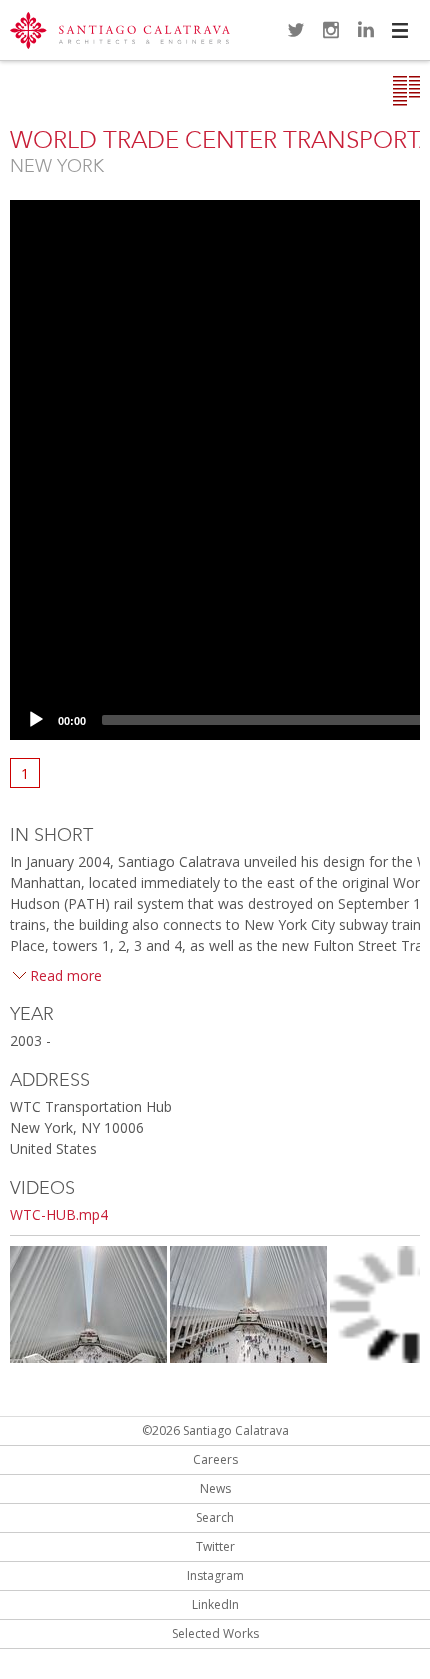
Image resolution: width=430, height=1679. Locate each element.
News (215, 1488)
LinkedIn (366, 30)
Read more (66, 975)
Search (215, 1517)
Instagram (331, 30)
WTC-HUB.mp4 (59, 1214)
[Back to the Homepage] (120, 32)
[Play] (36, 720)
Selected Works (215, 1633)
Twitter (296, 30)
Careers (215, 1459)
